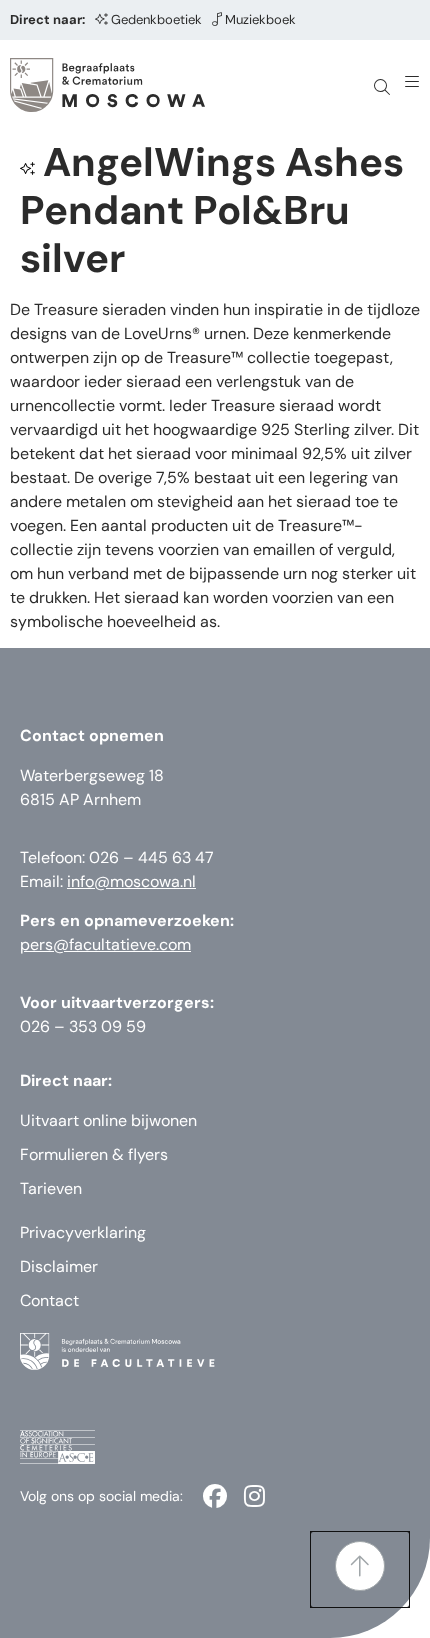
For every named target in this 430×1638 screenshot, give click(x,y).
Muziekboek (260, 19)
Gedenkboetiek (156, 19)
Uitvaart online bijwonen (108, 1120)
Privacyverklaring (83, 1232)
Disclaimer (59, 1266)
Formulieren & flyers (94, 1154)
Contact (49, 1300)
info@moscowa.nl (131, 881)
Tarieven (51, 1188)
